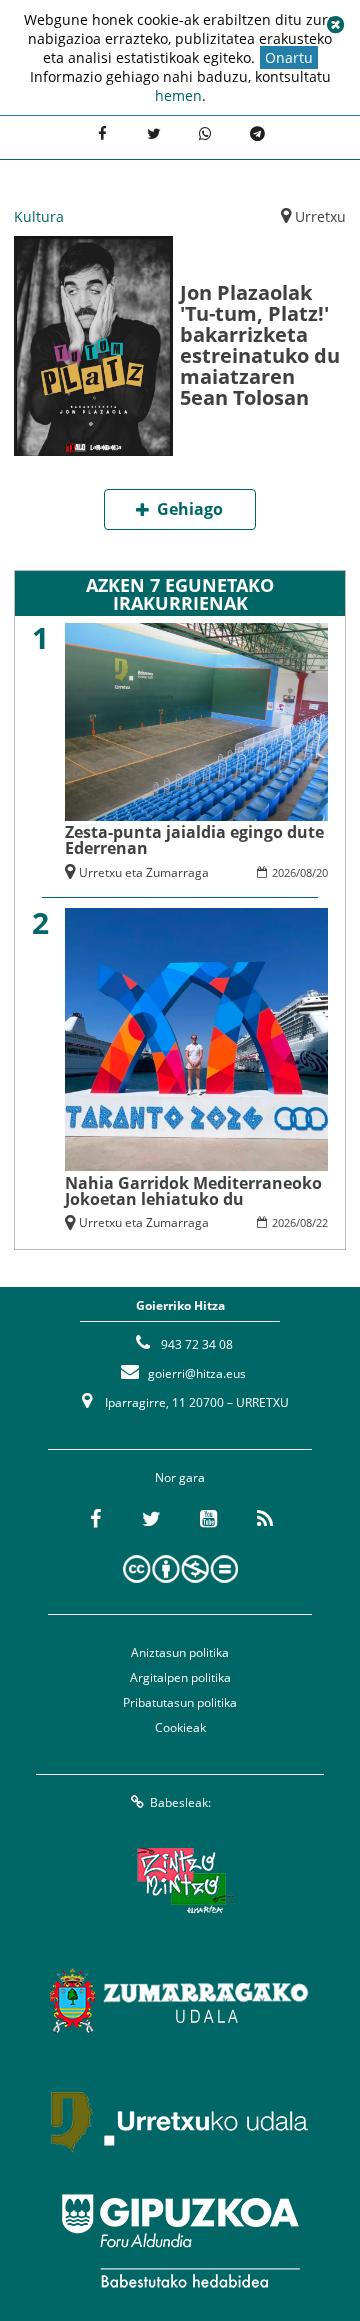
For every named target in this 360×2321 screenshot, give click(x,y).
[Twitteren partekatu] (154, 135)
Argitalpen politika (180, 1677)
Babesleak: (180, 1802)
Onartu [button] (289, 57)
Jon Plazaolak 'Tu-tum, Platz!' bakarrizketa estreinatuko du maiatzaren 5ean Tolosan (260, 345)
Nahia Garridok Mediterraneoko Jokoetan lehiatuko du (193, 1191)
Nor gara (180, 1477)
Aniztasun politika (180, 1652)
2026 (284, 872)
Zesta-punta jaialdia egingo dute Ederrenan (194, 840)
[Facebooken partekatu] (102, 135)
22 (322, 1222)
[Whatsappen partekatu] (206, 135)
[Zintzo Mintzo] (180, 1881)
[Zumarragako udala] (180, 2001)
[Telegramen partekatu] (258, 135)
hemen (178, 95)
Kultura (39, 216)
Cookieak (180, 1727)
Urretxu (320, 216)
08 (306, 872)
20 (322, 872)
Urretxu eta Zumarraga (144, 872)
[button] (335, 25)
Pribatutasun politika (180, 1702)
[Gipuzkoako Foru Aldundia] (180, 2241)
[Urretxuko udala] (180, 2121)
